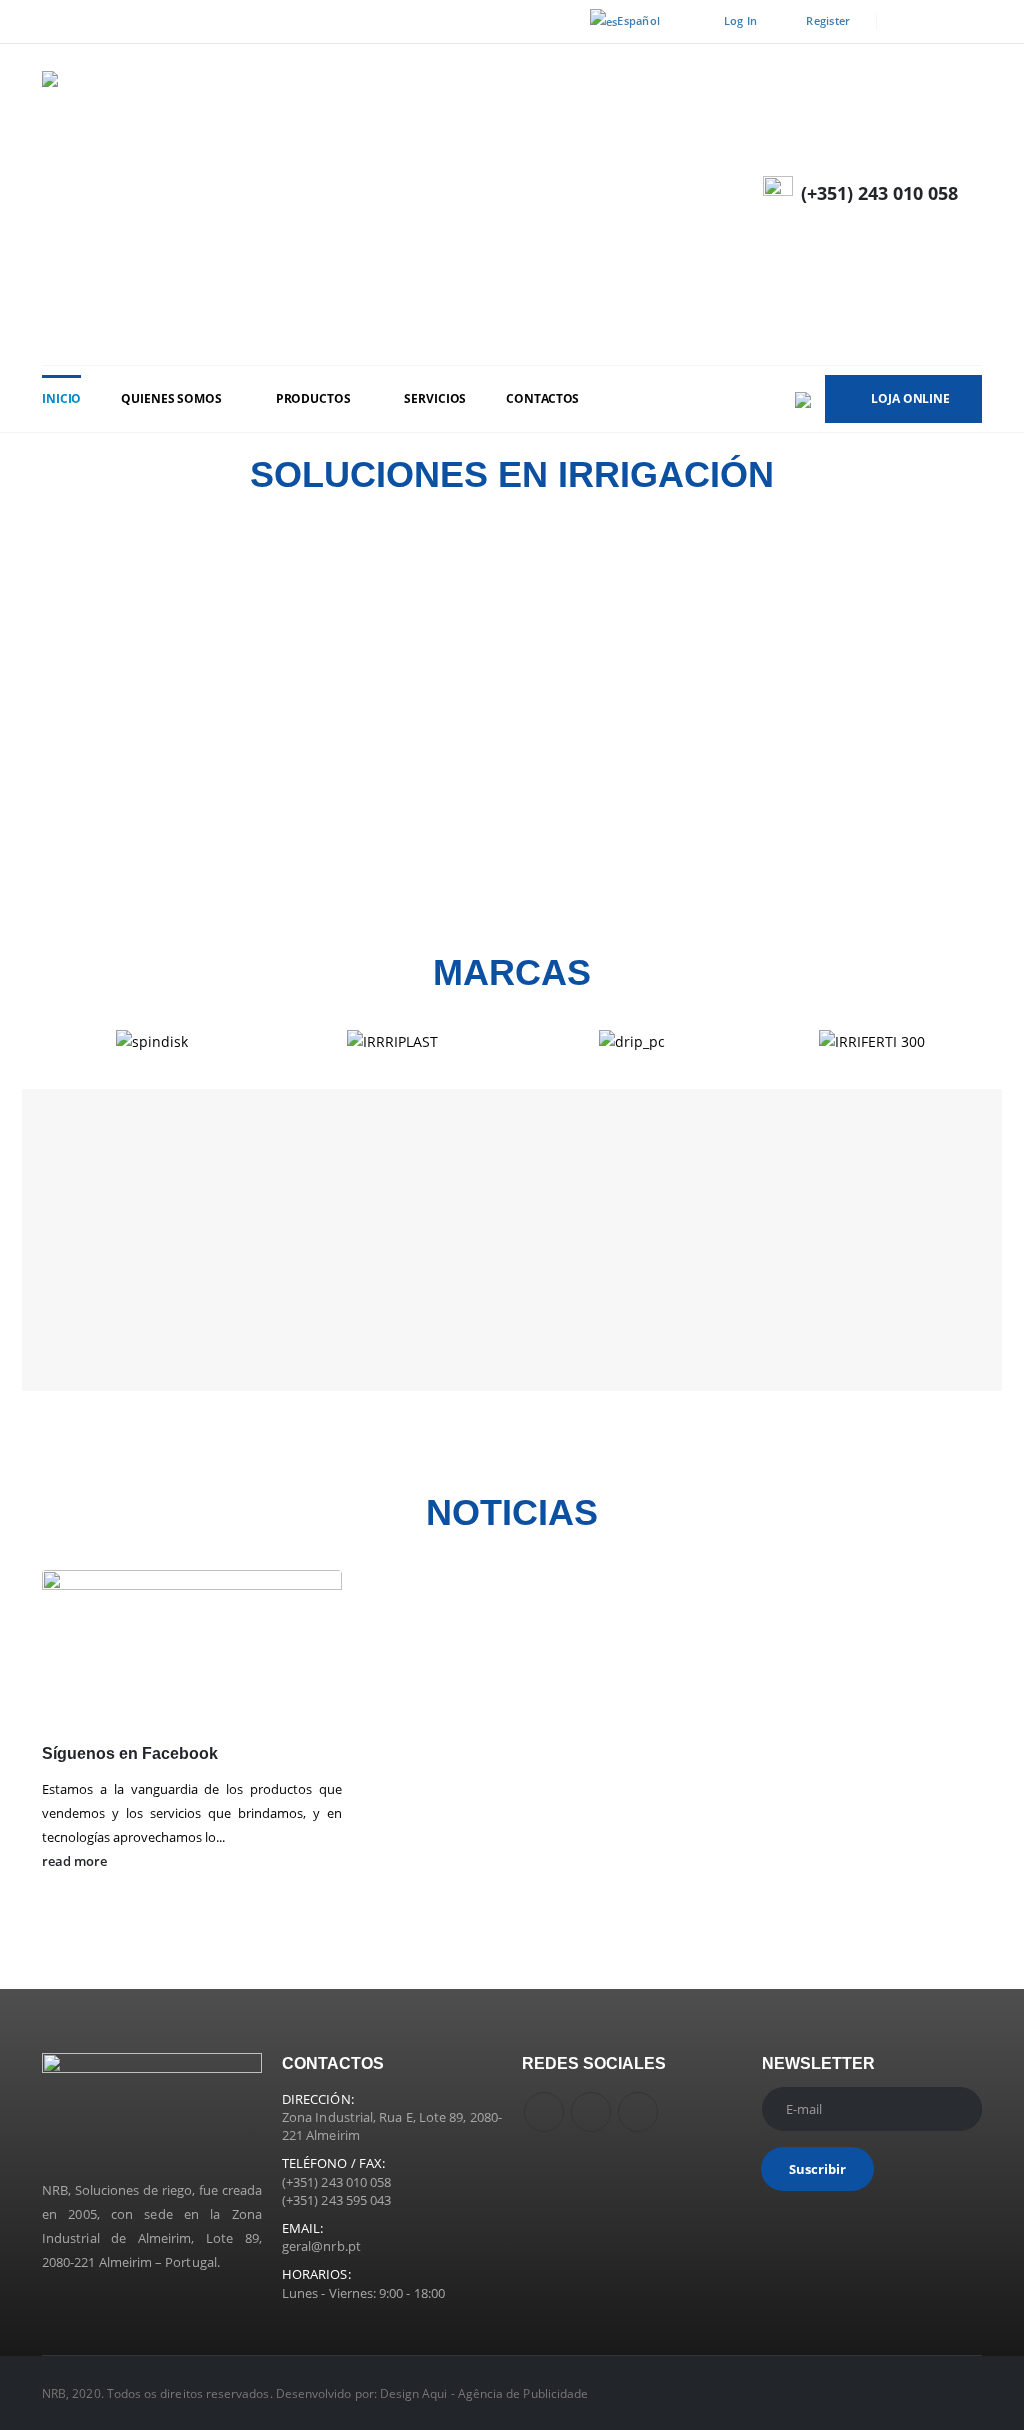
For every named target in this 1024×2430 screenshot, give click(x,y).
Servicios (435, 398)
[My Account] (964, 224)
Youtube (591, 2112)
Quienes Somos (171, 398)
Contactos (542, 398)
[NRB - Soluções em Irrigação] (342, 204)
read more (76, 1861)
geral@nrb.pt (321, 2246)
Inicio (61, 398)
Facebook (544, 2112)
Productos (313, 398)
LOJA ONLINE (910, 398)
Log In (741, 20)
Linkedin (638, 2112)
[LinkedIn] (968, 22)
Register (828, 20)
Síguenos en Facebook (130, 1753)
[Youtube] (937, 22)
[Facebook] (905, 22)
